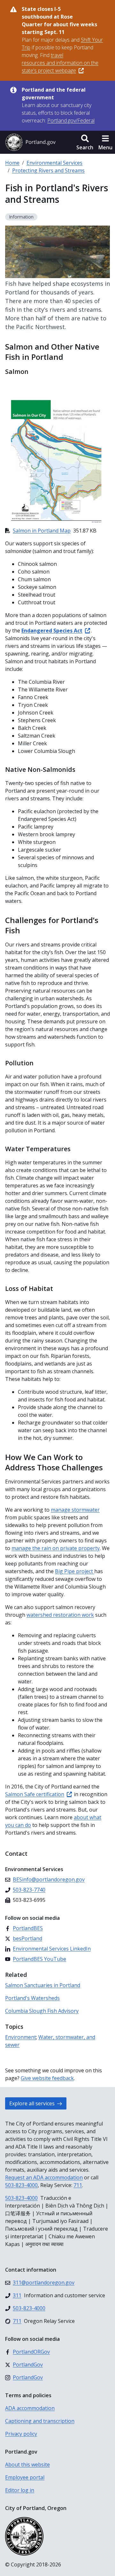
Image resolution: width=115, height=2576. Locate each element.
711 (78, 2185)
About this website (27, 2465)
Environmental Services (54, 163)
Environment (21, 2037)
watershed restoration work (60, 1615)
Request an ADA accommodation (44, 2177)
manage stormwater (75, 1510)
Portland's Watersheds (32, 1998)
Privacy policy (21, 2434)
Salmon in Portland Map (42, 531)
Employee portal (25, 2477)
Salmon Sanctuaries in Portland (43, 1985)
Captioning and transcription (40, 2421)
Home (12, 163)
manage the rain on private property (56, 1548)
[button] (85, 142)
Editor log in (20, 2490)
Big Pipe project (75, 1571)
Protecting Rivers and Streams (48, 170)
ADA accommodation (30, 2408)
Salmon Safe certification (35, 1794)
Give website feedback (47, 2078)
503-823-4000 (21, 2185)
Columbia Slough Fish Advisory (42, 2011)
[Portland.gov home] (30, 142)
